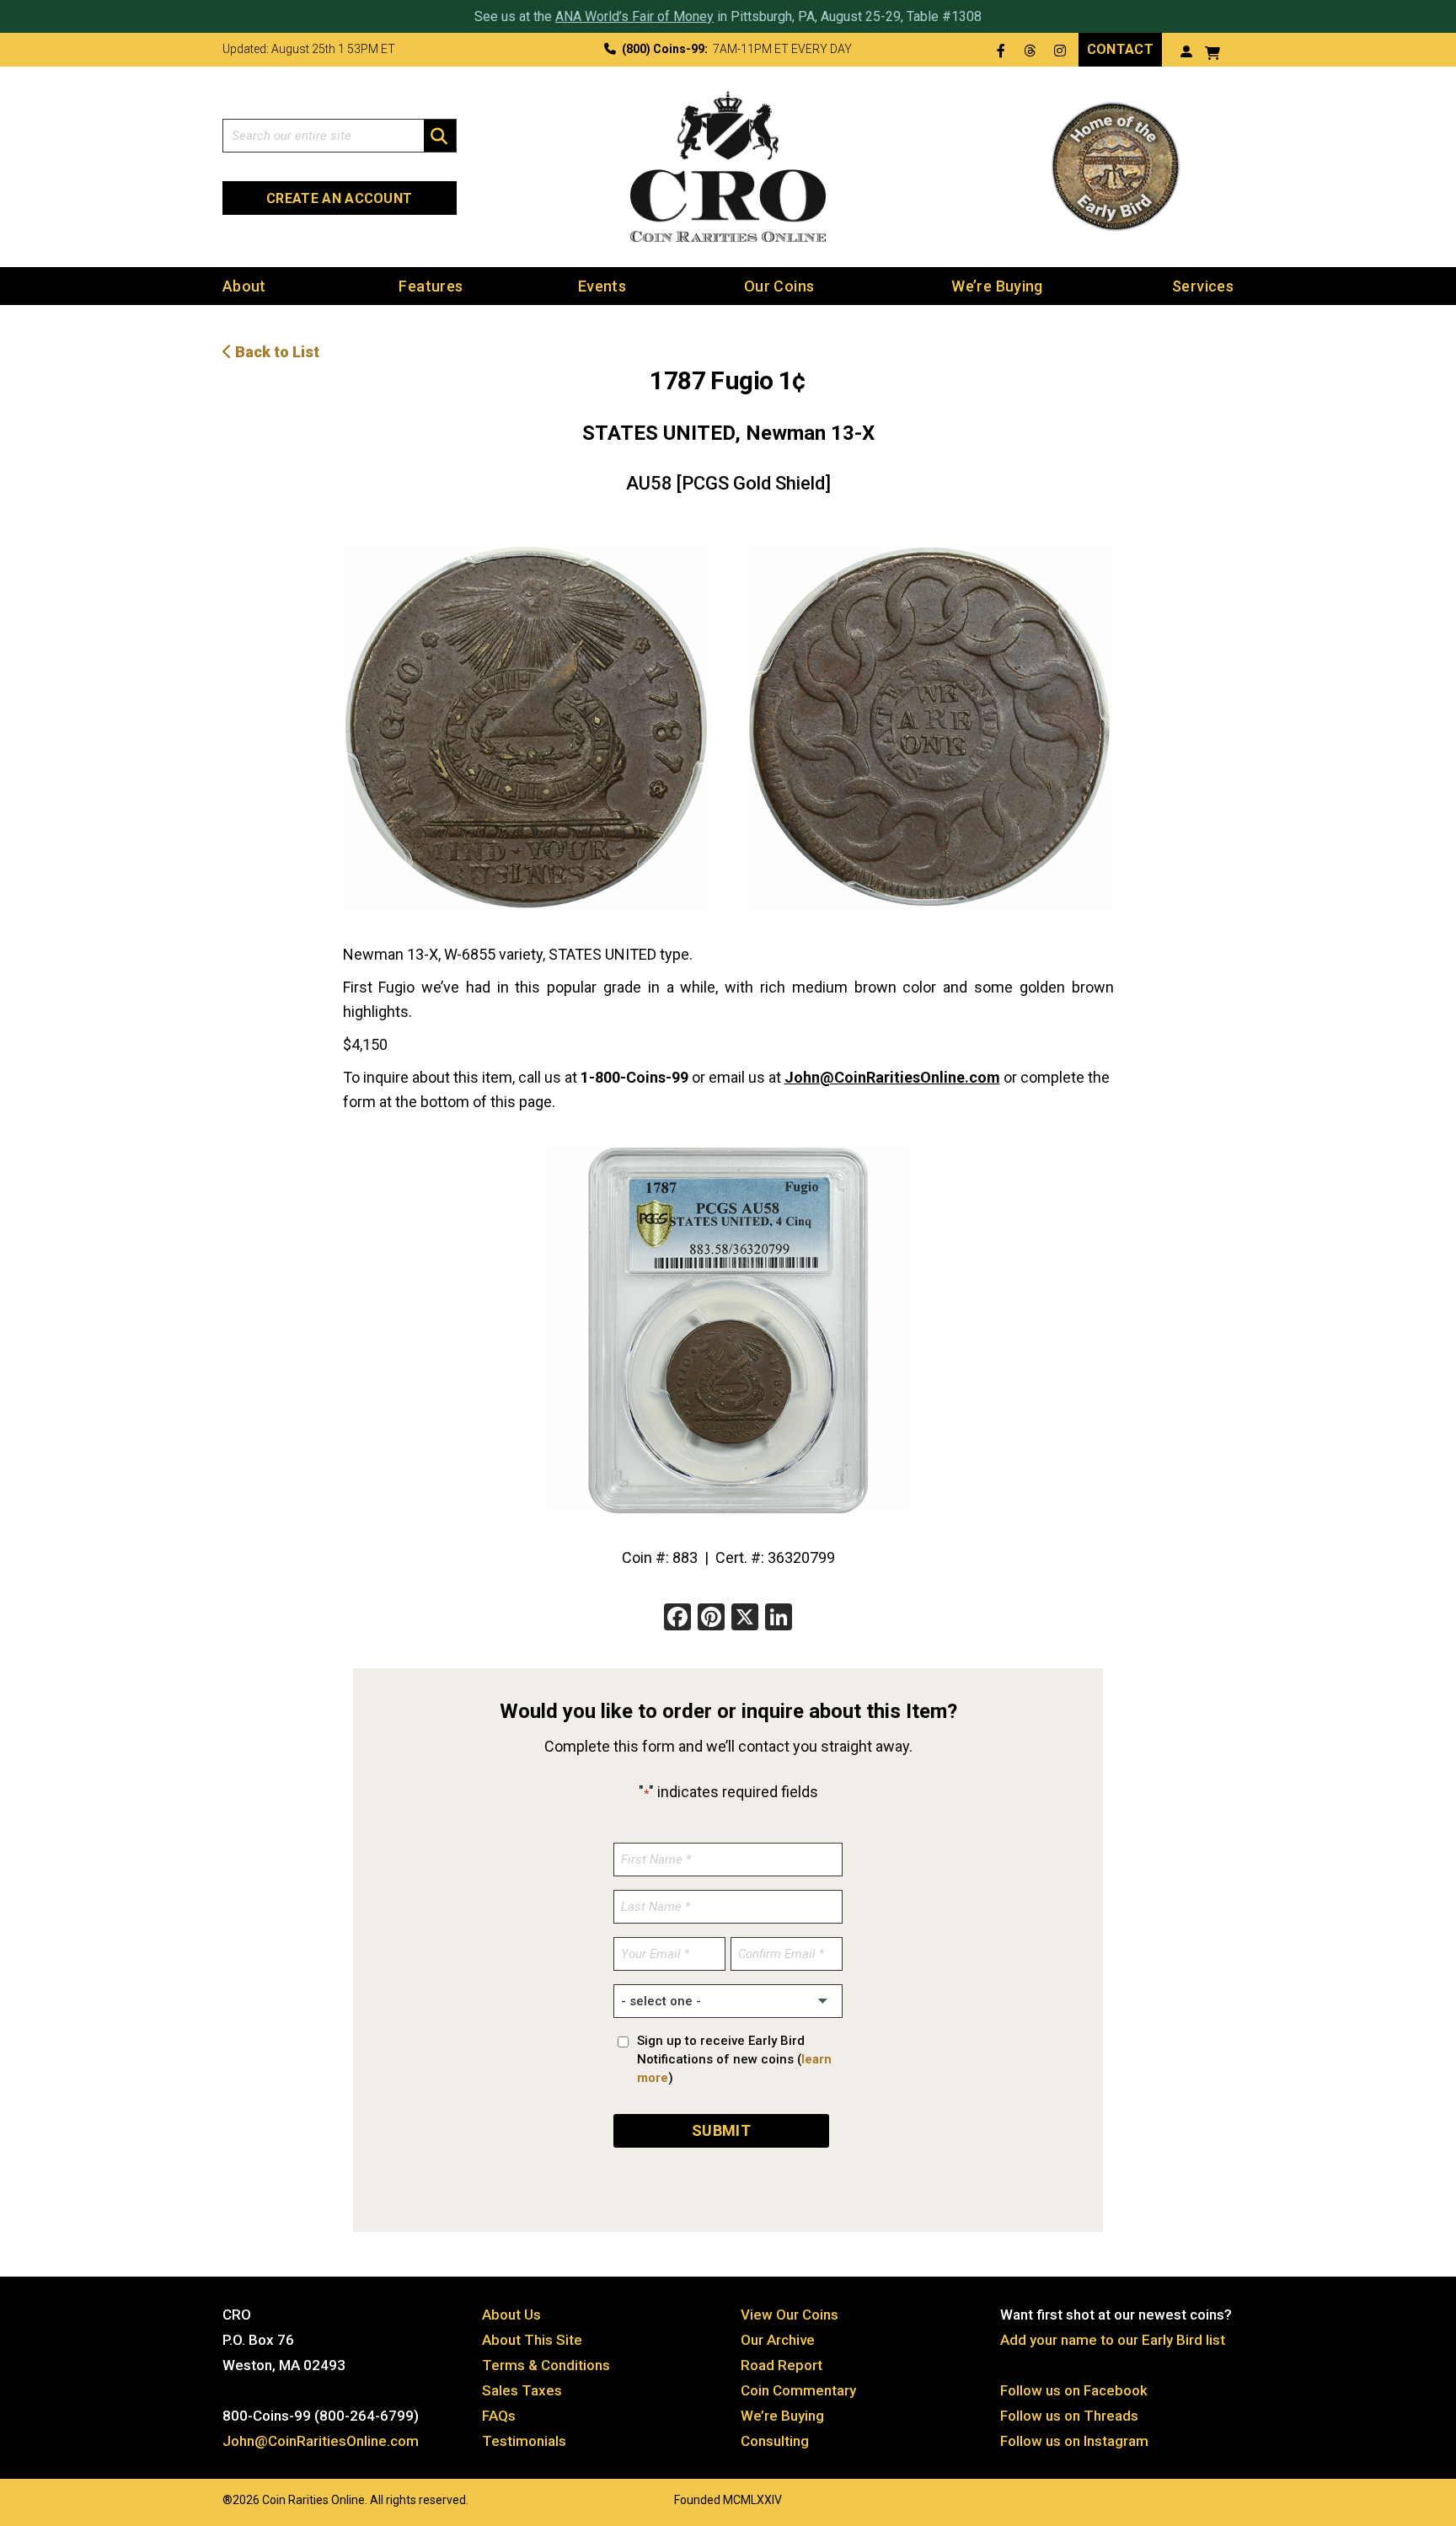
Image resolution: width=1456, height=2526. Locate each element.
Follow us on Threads (1069, 2416)
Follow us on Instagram (1074, 2441)
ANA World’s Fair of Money (634, 16)
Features (431, 286)
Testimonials (524, 2441)
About (244, 286)
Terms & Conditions (546, 2365)
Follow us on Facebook (1074, 2390)
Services (1203, 286)
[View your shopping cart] (1212, 51)
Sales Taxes (522, 2390)
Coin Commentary (798, 2390)
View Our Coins (790, 2315)
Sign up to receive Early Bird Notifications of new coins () (734, 2059)
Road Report (782, 2365)
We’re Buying (997, 286)
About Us (511, 2315)
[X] (745, 1619)
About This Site (532, 2340)
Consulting (775, 2441)
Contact (1120, 49)
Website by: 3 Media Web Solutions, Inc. (206, 2498)
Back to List (276, 352)
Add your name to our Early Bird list (1113, 2340)
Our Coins (779, 286)
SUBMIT (721, 2130)
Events (602, 286)
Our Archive (778, 2340)
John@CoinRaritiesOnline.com (892, 1077)
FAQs (499, 2416)
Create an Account (339, 198)
